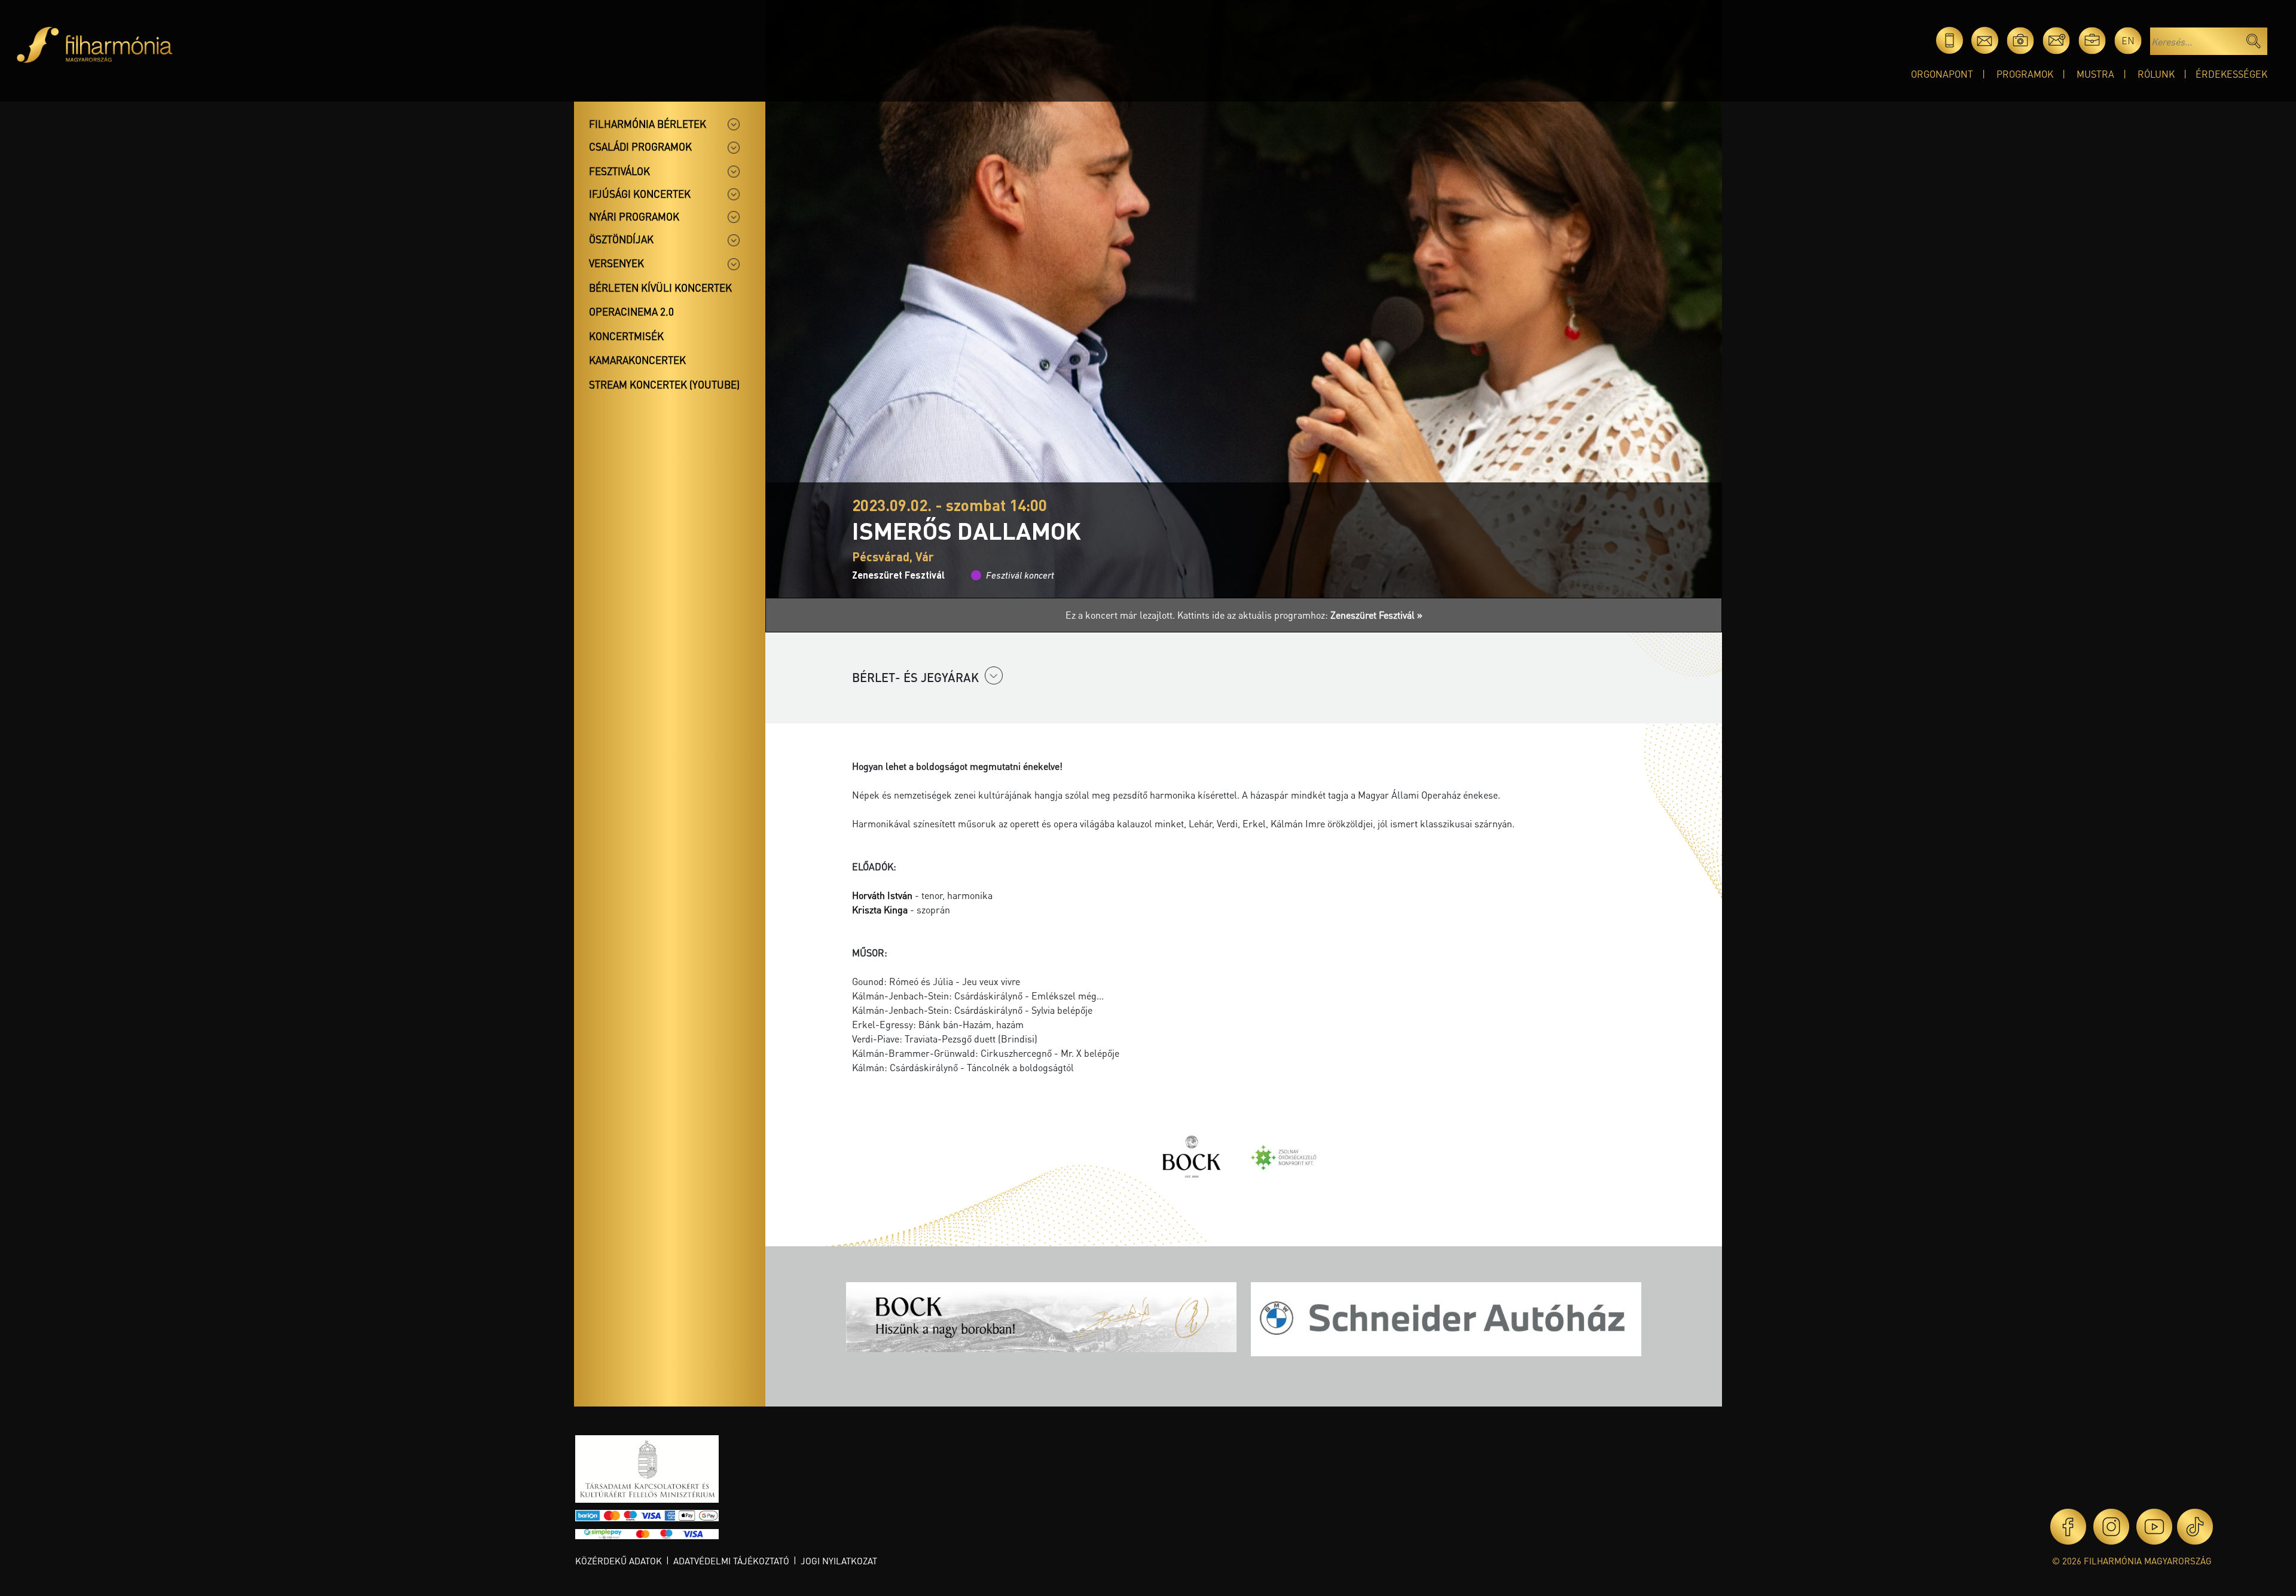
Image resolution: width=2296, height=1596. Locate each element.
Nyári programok (634, 216)
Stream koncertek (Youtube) (664, 384)
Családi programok (640, 146)
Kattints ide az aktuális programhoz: (1300, 615)
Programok (2025, 74)
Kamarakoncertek (637, 360)
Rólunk (2156, 74)
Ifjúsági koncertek (640, 194)
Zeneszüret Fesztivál (898, 575)
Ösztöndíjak (621, 239)
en (2128, 40)
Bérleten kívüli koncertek (660, 288)
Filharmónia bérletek (648, 124)
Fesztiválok (619, 171)
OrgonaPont (1942, 74)
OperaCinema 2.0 (631, 311)
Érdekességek (2231, 74)
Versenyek (616, 263)
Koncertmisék (626, 336)
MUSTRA (2095, 74)
